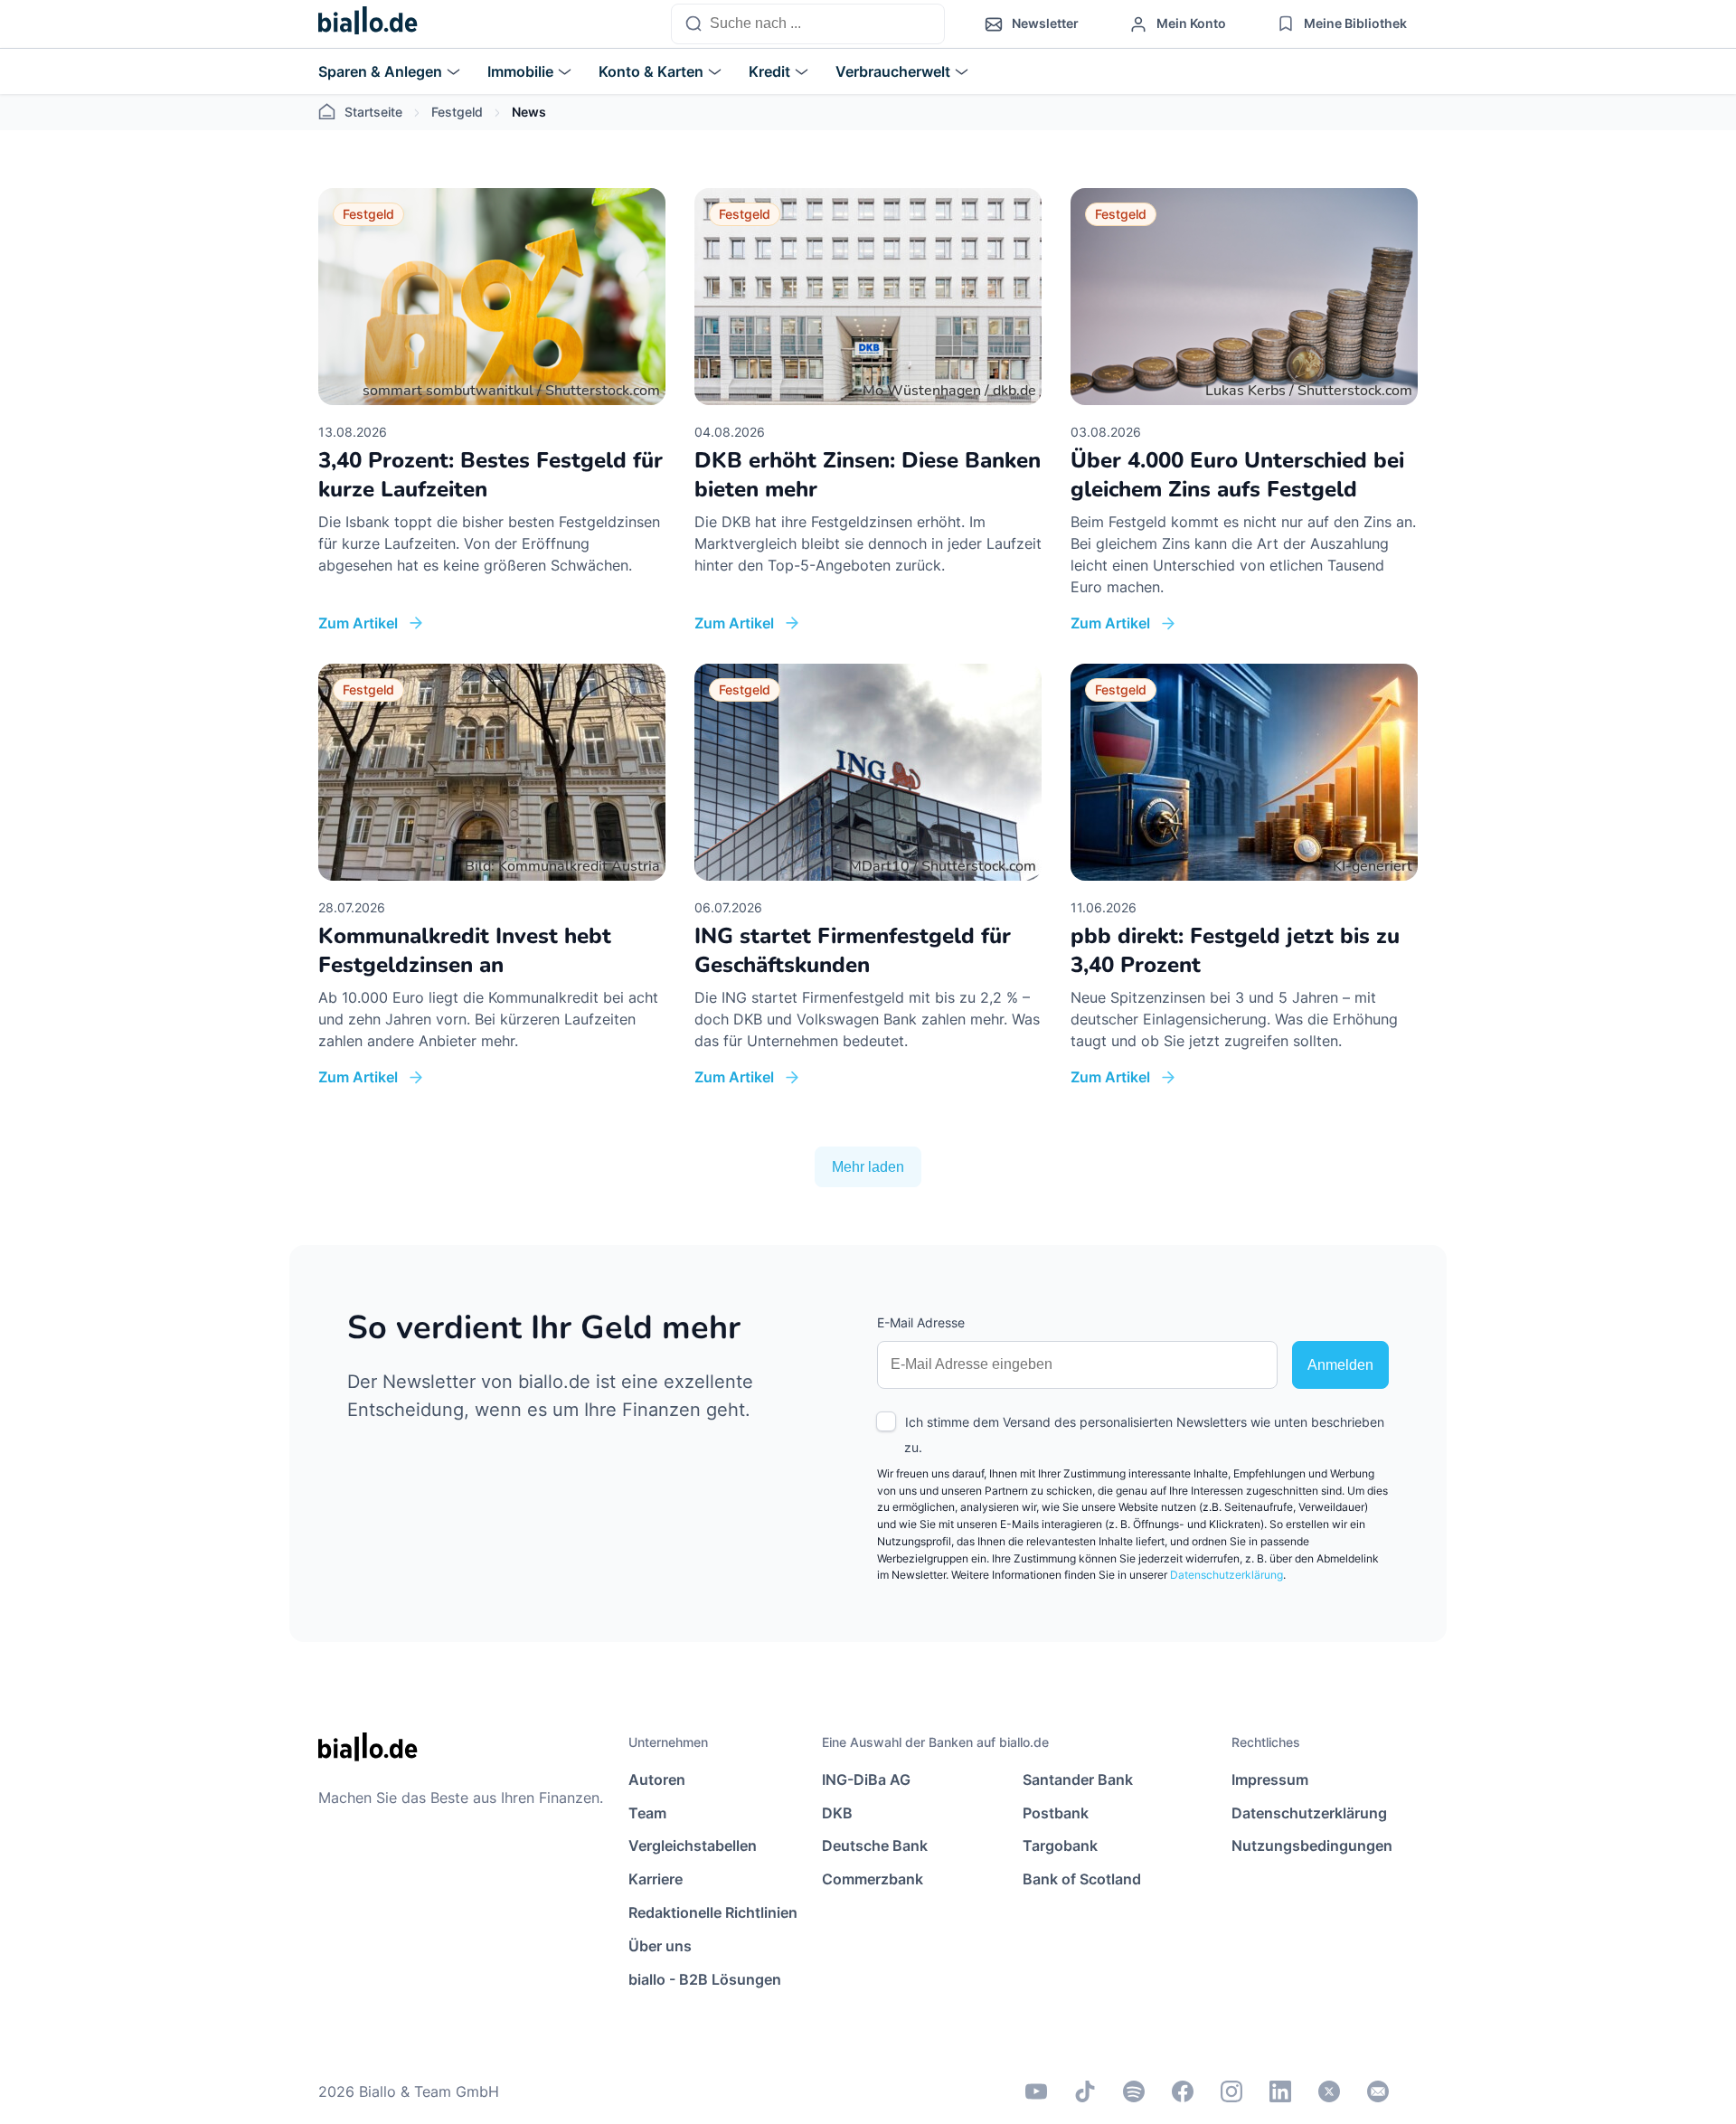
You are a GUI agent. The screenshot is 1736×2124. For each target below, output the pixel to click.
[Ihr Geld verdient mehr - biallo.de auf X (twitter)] (1329, 2091)
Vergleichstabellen (693, 1846)
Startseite (373, 112)
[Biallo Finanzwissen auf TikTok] (1085, 2091)
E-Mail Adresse (921, 1322)
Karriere (656, 1879)
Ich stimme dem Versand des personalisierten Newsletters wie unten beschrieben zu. (1144, 1435)
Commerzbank (873, 1879)
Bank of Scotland (1082, 1879)
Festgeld (457, 112)
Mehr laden (868, 1167)
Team (647, 1813)
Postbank (1056, 1813)
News (529, 112)
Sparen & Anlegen (380, 71)
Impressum (1270, 1779)
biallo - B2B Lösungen (705, 1979)
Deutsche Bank (875, 1846)
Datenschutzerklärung (1227, 1575)
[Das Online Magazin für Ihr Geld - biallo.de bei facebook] (1183, 2091)
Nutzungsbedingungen (1312, 1846)
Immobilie (520, 71)
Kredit (769, 71)
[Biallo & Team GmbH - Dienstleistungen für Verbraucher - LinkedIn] (1280, 2091)
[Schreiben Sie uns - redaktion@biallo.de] (1378, 2091)
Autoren (657, 1779)
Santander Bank (1078, 1779)
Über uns (660, 1946)
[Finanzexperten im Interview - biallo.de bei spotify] (1134, 2091)
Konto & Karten (651, 71)
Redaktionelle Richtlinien (713, 1912)
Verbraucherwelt (893, 71)
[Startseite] (368, 24)
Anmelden (1340, 1365)
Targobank (1060, 1846)
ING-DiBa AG (866, 1779)
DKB (837, 1813)
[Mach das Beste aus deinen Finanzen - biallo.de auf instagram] (1231, 2091)
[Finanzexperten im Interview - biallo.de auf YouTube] (1036, 2091)
